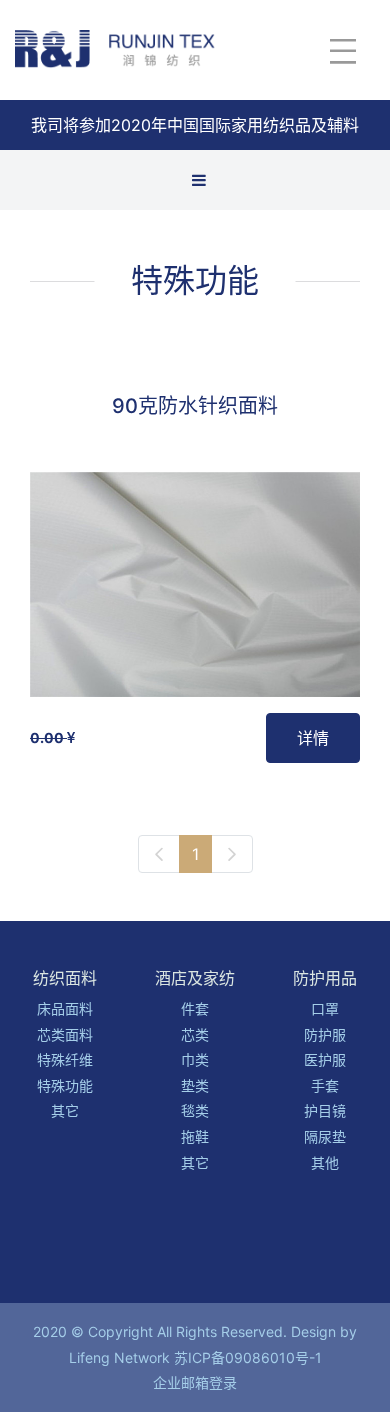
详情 (313, 738)
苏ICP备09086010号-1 (248, 1357)
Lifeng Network (119, 1357)
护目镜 (325, 1110)
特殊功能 (195, 280)
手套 (325, 1085)
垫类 (195, 1085)
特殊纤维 (65, 1059)
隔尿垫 (325, 1136)
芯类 (195, 1034)
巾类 (195, 1059)
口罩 (325, 1008)
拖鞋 (195, 1136)
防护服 (325, 1034)
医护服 (325, 1059)
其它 (65, 1110)
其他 (325, 1162)
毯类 (195, 1110)
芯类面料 (65, 1034)
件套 (195, 1008)
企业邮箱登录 (195, 1382)
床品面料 (65, 1008)
